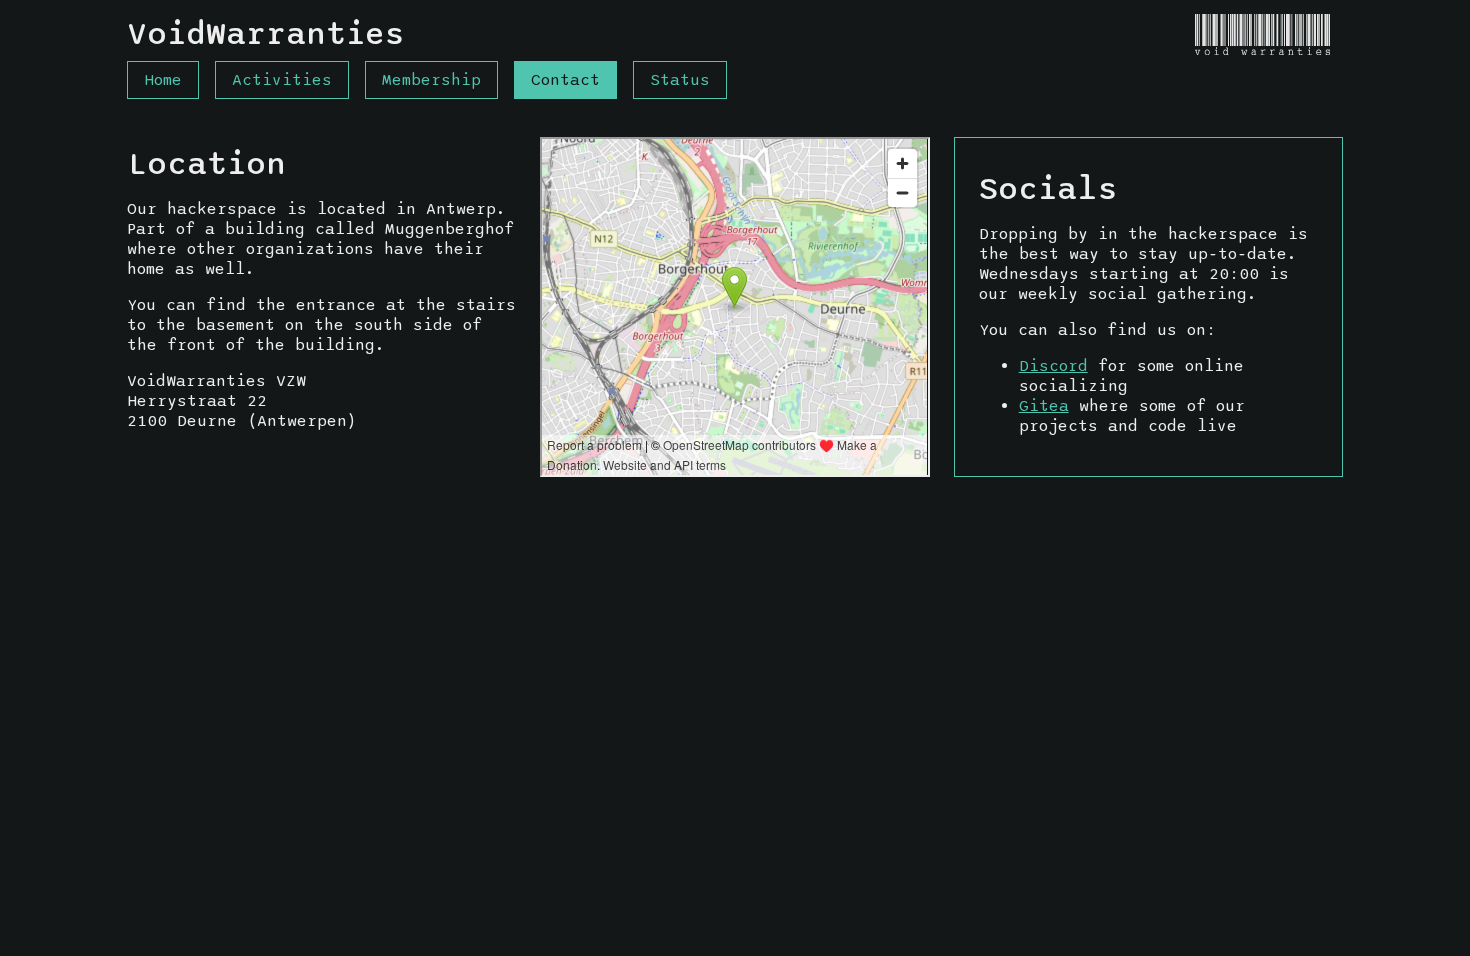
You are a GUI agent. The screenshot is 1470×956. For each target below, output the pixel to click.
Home (163, 80)
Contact (565, 80)
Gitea (1044, 406)
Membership (431, 80)
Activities (282, 80)
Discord (1053, 366)
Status (680, 80)
